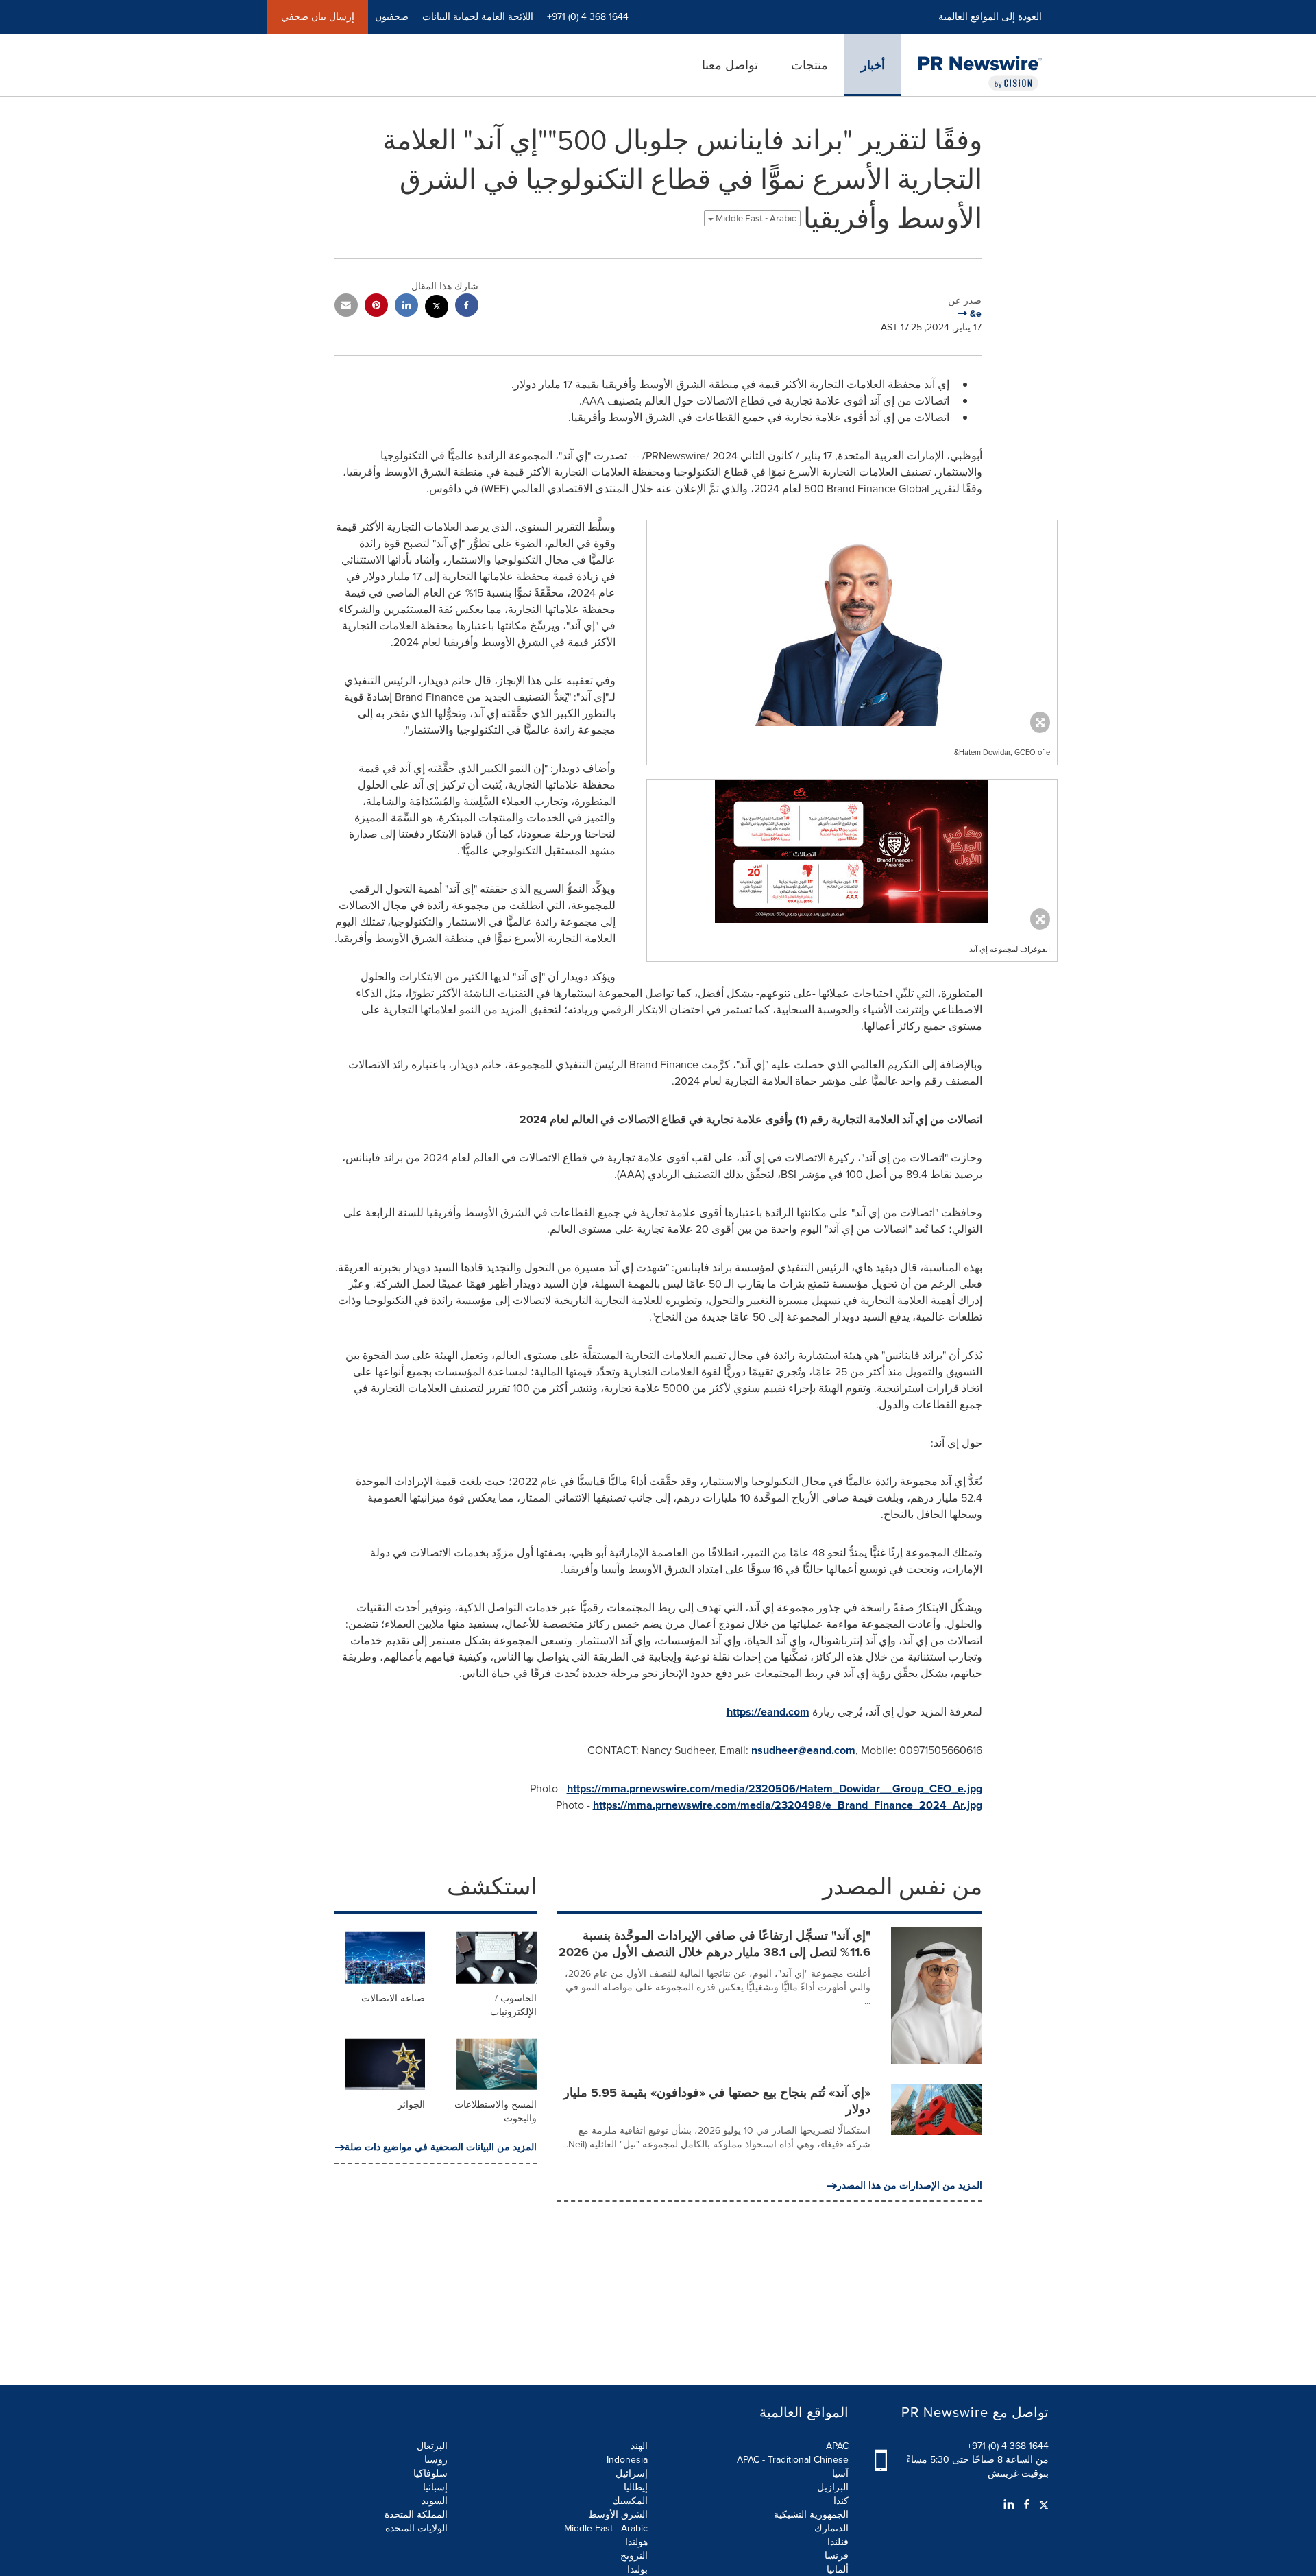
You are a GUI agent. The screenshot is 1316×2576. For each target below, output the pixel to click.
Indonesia (627, 2460)
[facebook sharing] (467, 307)
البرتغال (432, 2446)
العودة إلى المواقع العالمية (990, 17)
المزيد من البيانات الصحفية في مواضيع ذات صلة (441, 2147)
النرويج (634, 2556)
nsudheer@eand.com (803, 1750)
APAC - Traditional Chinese (793, 2460)
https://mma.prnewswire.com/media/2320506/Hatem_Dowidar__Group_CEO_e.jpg (775, 1789)
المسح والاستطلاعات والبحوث (496, 2111)
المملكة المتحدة (416, 2515)
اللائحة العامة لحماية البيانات (478, 17)
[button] (852, 623)
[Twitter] (1042, 2505)
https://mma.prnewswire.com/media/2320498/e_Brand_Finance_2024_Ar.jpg (788, 1805)
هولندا (636, 2542)
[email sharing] (346, 307)
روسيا (436, 2460)
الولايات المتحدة (416, 2528)
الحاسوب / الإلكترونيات (513, 2005)
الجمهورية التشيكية (811, 2515)
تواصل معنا (730, 65)
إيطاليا (636, 2487)
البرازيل (833, 2487)
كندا (841, 2501)
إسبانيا (435, 2487)
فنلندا (838, 2542)
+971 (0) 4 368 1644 (1008, 2446)
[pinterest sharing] (376, 307)
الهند (639, 2446)
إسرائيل (632, 2473)
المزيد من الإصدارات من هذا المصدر (910, 2186)
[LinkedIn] (1009, 2505)
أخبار (873, 65)
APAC (837, 2446)
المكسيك (630, 2501)
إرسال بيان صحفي (318, 17)
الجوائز (411, 2105)
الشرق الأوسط (618, 2515)
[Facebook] (1027, 2505)
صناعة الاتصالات (393, 1998)
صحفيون (392, 17)
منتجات (809, 65)
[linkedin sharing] (406, 307)
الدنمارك (831, 2528)
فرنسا (837, 2556)
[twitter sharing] (437, 308)
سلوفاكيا (430, 2473)
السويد (435, 2501)
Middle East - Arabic (755, 218)
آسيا (840, 2473)
